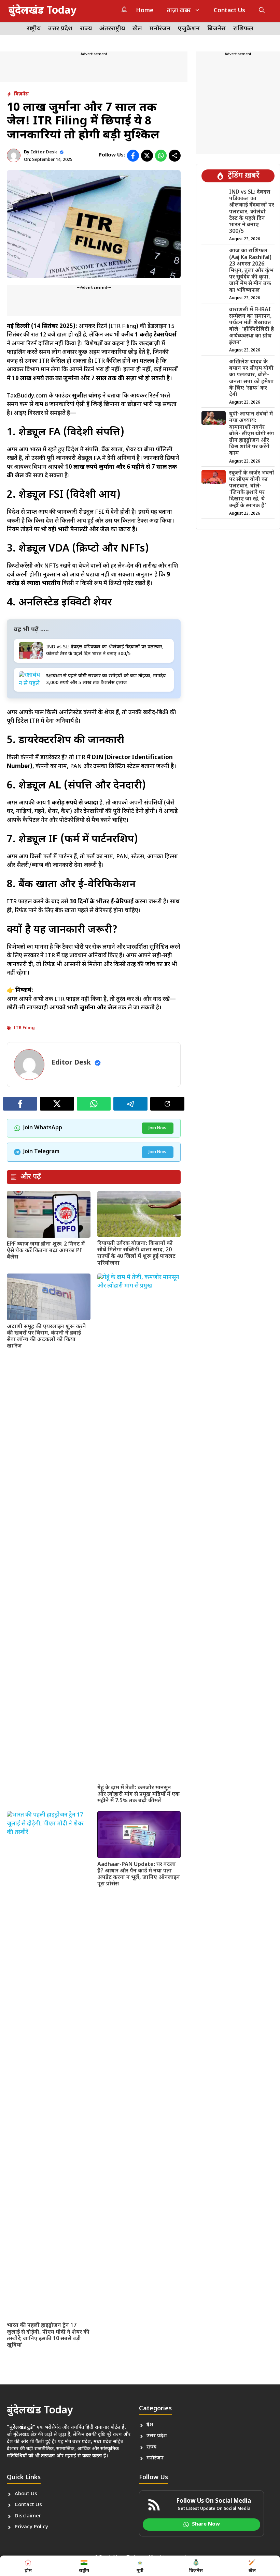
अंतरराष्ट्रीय (112, 29)
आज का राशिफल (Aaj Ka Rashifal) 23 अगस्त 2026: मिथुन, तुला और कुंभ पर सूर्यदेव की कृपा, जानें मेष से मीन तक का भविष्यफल (251, 271)
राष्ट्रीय (34, 29)
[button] (262, 11)
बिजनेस (216, 29)
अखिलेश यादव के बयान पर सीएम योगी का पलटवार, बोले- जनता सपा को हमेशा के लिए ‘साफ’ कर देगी (251, 379)
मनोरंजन (160, 29)
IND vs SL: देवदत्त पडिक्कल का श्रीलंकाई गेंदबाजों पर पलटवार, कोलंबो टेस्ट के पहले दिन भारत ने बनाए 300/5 (252, 212)
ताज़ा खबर (179, 11)
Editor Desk (44, 152)
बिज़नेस (21, 94)
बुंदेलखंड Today (43, 11)
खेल (137, 29)
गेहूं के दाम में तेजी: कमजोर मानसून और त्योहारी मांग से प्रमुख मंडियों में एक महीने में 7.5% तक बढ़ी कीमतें (138, 1795)
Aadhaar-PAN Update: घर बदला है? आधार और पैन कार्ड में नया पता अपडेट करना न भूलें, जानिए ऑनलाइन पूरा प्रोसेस (139, 1875)
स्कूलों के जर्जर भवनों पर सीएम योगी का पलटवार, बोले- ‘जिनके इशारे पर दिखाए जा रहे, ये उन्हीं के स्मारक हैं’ (252, 490)
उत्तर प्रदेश (60, 29)
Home (145, 11)
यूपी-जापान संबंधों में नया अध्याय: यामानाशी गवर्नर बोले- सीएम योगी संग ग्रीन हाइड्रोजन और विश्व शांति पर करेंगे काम (252, 434)
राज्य (86, 29)
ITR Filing (24, 1028)
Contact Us (229, 11)
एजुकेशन (189, 29)
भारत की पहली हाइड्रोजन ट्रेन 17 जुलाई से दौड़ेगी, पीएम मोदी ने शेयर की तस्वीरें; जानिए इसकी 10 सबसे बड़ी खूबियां (48, 2336)
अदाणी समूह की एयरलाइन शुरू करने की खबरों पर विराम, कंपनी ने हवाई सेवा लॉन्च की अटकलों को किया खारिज (46, 1337)
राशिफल (243, 29)
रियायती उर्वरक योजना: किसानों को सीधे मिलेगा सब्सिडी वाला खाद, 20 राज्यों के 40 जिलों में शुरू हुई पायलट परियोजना (136, 1254)
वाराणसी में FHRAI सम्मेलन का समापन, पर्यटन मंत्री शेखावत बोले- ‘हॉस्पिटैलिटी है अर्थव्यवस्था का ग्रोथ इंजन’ (251, 326)
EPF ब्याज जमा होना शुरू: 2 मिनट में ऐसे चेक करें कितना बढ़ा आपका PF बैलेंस (46, 1251)
